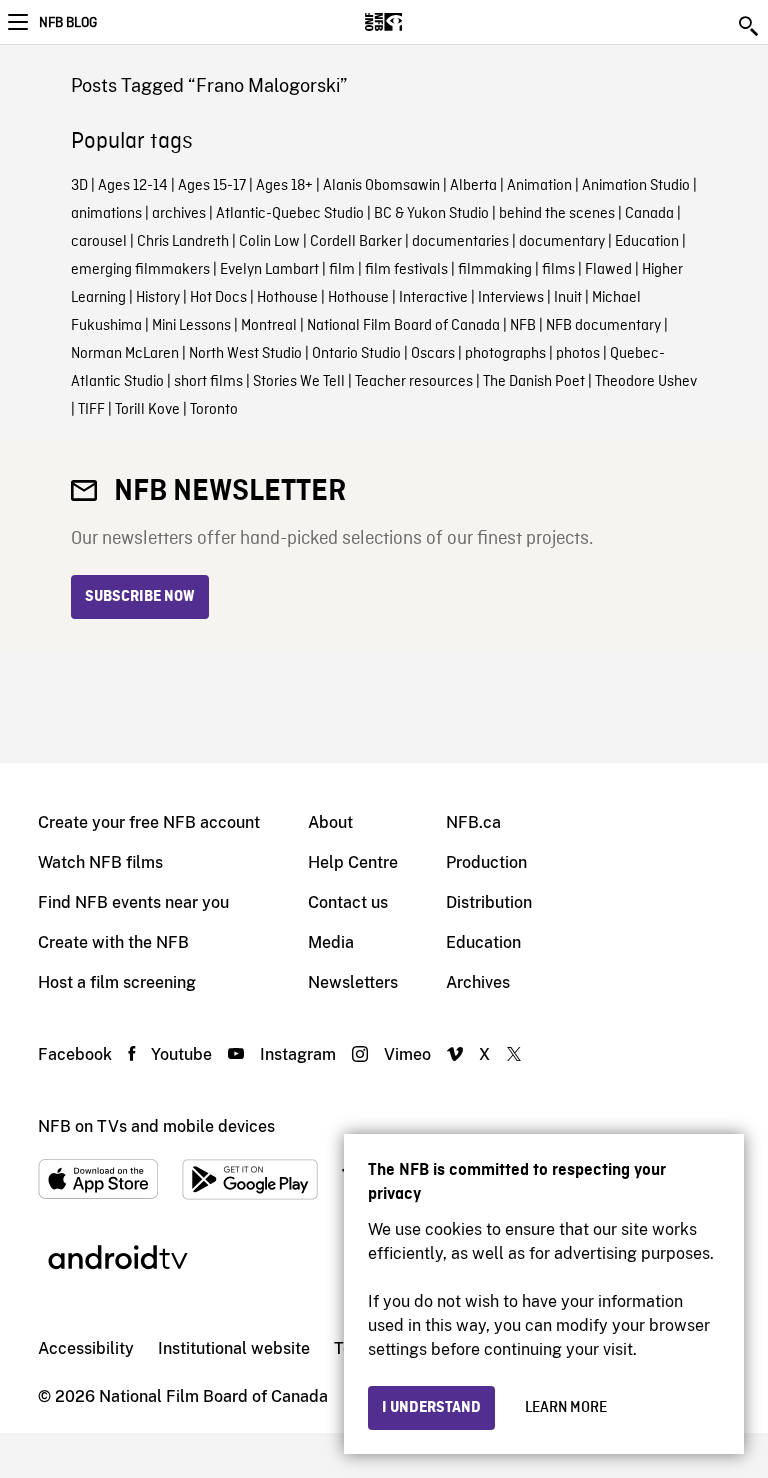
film (342, 270)
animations (106, 214)
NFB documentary (603, 326)
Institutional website (234, 1348)
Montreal (269, 326)
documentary (562, 242)
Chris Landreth (183, 242)
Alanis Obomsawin (381, 186)
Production (486, 862)
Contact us (348, 902)
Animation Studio (636, 186)
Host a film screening (117, 982)
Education (647, 242)
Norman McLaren (125, 354)
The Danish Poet (534, 382)
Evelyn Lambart (269, 270)
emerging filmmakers (140, 270)
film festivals (406, 270)
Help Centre (353, 862)
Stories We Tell (299, 382)
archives (179, 214)
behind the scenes (557, 214)
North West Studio (245, 354)
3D (79, 186)
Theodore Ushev (646, 382)
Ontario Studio (356, 354)
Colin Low (269, 242)
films (558, 270)
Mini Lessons (191, 326)
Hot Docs (218, 298)
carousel (99, 242)
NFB (523, 326)
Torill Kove (147, 410)
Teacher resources (414, 382)
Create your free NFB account (149, 822)
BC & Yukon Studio (431, 214)
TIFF (91, 410)
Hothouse (287, 298)
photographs (505, 354)
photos (578, 354)
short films (208, 382)
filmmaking (495, 270)
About (330, 822)
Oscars (433, 354)
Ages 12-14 (133, 186)
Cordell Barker (356, 242)
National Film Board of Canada (403, 326)
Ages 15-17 (212, 186)
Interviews (511, 298)
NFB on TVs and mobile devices (156, 1126)
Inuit (568, 298)
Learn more (566, 1408)
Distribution (489, 902)
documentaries (460, 242)
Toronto (214, 410)
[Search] (750, 26)
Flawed (608, 270)
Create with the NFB (113, 942)
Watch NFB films (100, 862)
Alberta (473, 186)
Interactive (433, 298)
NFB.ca (473, 822)
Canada (649, 214)
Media (331, 942)
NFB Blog (68, 23)
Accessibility (86, 1348)
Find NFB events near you (133, 902)
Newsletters (353, 982)
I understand (431, 1408)
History (158, 298)
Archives (478, 982)
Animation (539, 186)
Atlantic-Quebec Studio (290, 214)
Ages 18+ (284, 186)
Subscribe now (140, 597)
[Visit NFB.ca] (418, 22)
